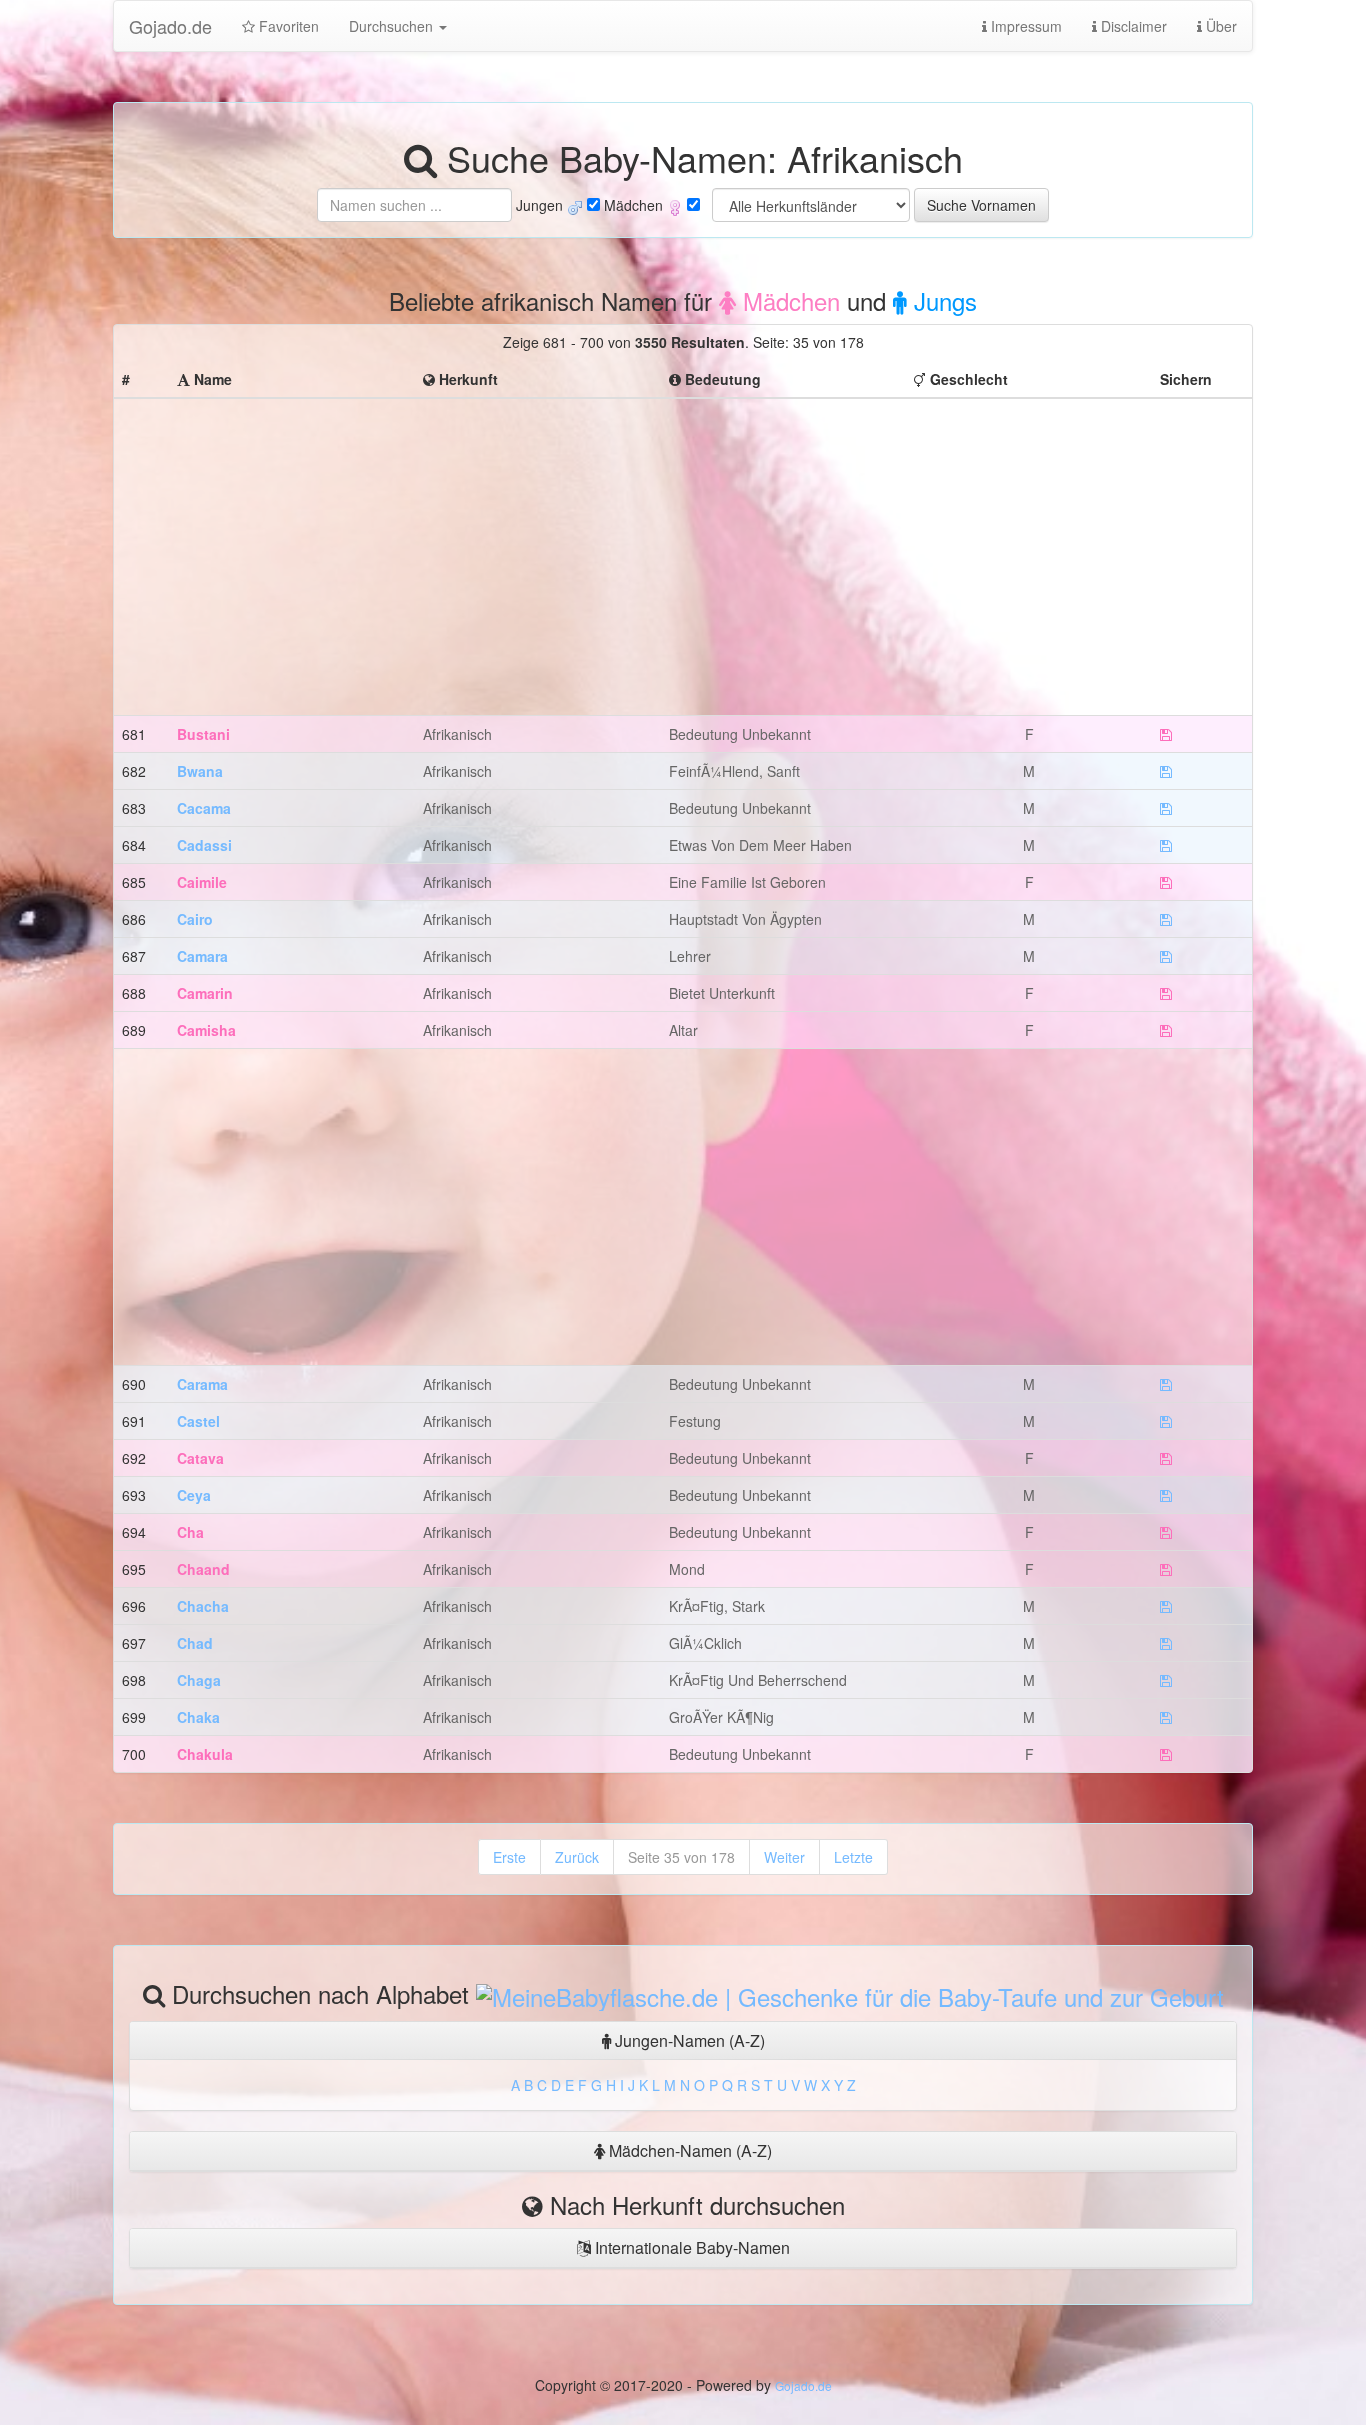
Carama (202, 1384)
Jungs (942, 300)
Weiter (784, 1857)
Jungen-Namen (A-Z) (688, 2040)
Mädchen (788, 300)
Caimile (202, 882)
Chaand (203, 1569)
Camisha (206, 1030)
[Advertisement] (683, 547)
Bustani (203, 734)
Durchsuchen (393, 26)
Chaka (198, 1717)
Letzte (853, 1857)
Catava (200, 1458)
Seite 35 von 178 (681, 1857)
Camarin (205, 993)
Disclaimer (1132, 26)
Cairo (195, 919)
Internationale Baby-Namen (690, 2247)
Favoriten (287, 26)
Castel (198, 1421)
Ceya (194, 1495)
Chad (195, 1643)
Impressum (1024, 26)
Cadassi (204, 845)
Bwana (200, 771)
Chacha (203, 1606)
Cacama (204, 808)
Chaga (199, 1680)
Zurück (577, 1857)
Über (1219, 26)
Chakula (205, 1754)
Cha (190, 1532)
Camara (202, 956)
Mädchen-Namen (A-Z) (688, 2150)
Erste (509, 1857)
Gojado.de (170, 26)
